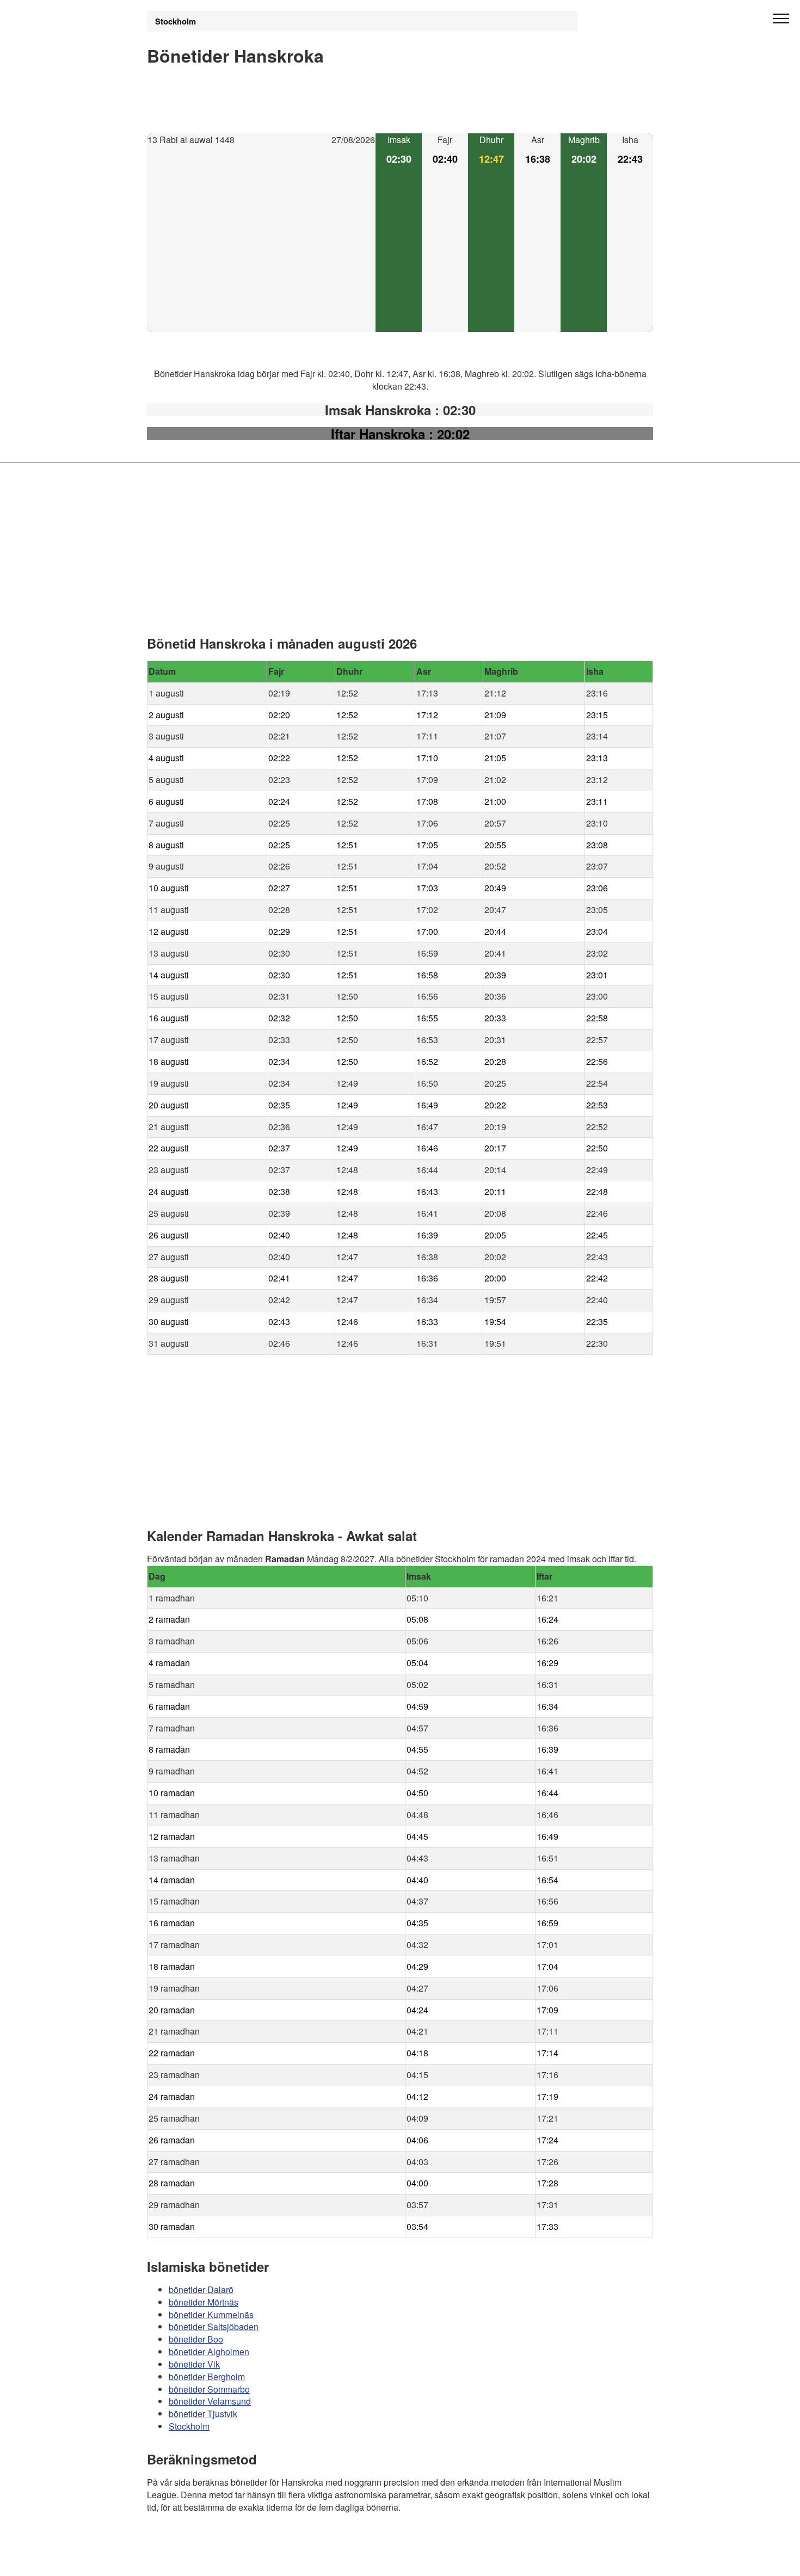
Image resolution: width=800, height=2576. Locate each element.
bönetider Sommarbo (209, 2389)
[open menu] (781, 19)
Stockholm (176, 21)
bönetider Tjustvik (203, 2414)
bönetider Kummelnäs (211, 2314)
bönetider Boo (196, 2339)
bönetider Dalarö (201, 2290)
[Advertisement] (261, 239)
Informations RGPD (184, 2560)
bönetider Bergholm (207, 2377)
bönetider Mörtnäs (204, 2302)
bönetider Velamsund (210, 2401)
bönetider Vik (194, 2364)
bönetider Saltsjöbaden (214, 2327)
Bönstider (212, 2538)
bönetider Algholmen (209, 2352)
